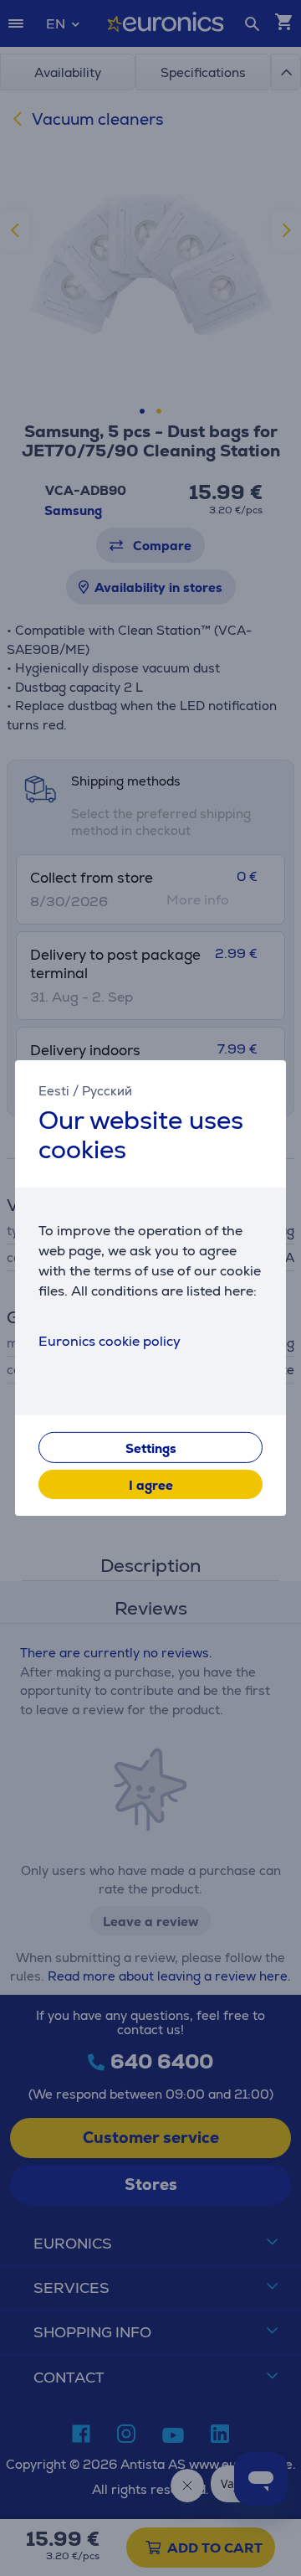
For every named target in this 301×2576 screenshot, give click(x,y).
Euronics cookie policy (110, 1341)
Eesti (54, 1091)
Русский (107, 1091)
